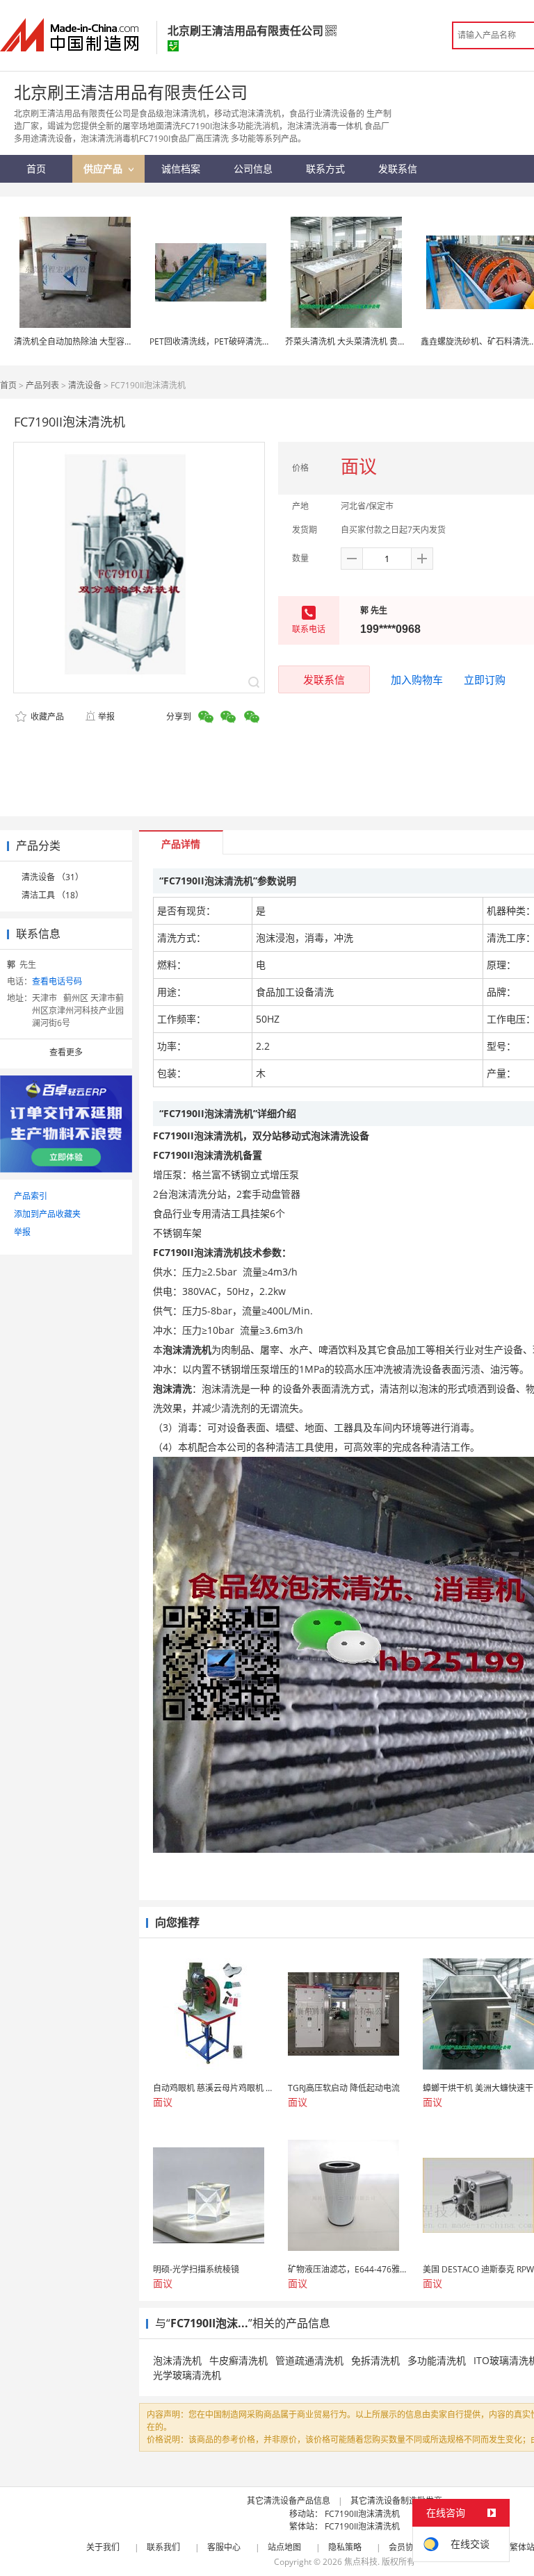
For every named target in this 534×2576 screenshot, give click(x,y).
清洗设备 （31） (52, 877)
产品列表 (42, 385)
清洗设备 (85, 385)
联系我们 (163, 2547)
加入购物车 (417, 679)
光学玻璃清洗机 (187, 2375)
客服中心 (224, 2547)
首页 (8, 385)
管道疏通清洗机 (309, 2360)
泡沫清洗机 (177, 2360)
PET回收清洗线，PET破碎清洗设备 (214, 341)
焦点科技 (361, 2562)
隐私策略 (345, 2547)
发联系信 (324, 679)
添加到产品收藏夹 (47, 1214)
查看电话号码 (57, 981)
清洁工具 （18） (52, 895)
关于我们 (103, 2547)
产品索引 (31, 1196)
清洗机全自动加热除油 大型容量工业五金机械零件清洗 (115, 341)
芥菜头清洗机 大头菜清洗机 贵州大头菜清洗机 (371, 341)
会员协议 (405, 2547)
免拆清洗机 (375, 2360)
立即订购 (485, 679)
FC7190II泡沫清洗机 (362, 2514)
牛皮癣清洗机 (238, 2360)
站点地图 (284, 2547)
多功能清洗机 (437, 2360)
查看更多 (66, 1052)
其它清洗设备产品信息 (289, 2501)
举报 (106, 717)
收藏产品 (46, 717)
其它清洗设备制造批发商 (396, 2501)
